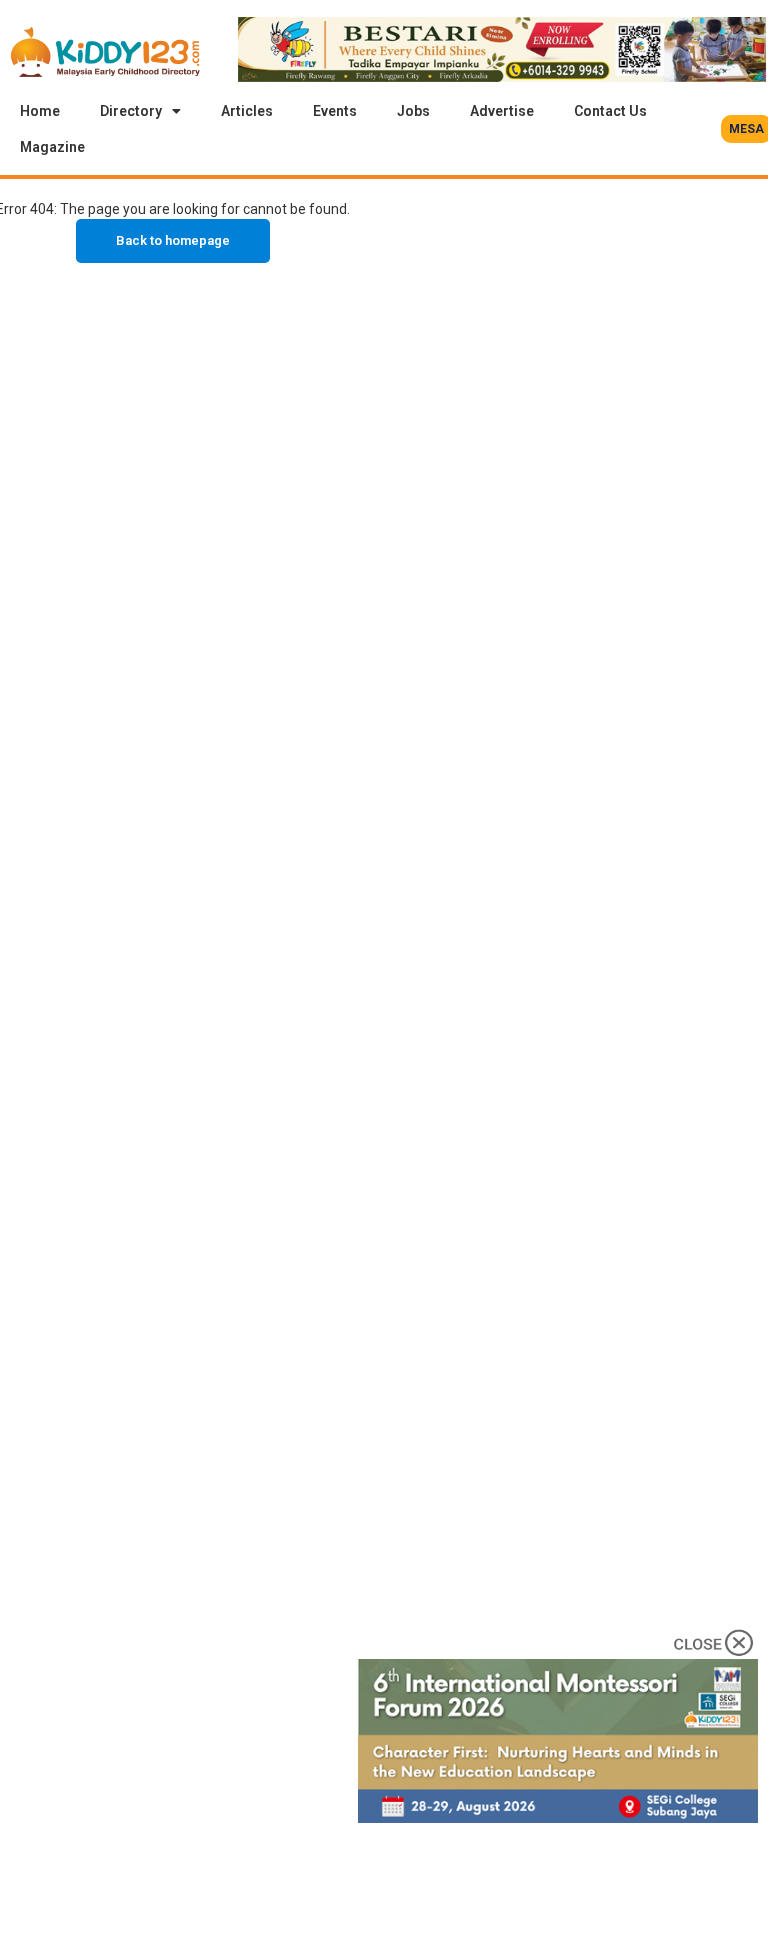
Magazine (52, 147)
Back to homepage (173, 240)
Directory (131, 111)
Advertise (502, 111)
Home (40, 111)
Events (335, 111)
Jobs (413, 111)
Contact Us (610, 111)
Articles (247, 111)
